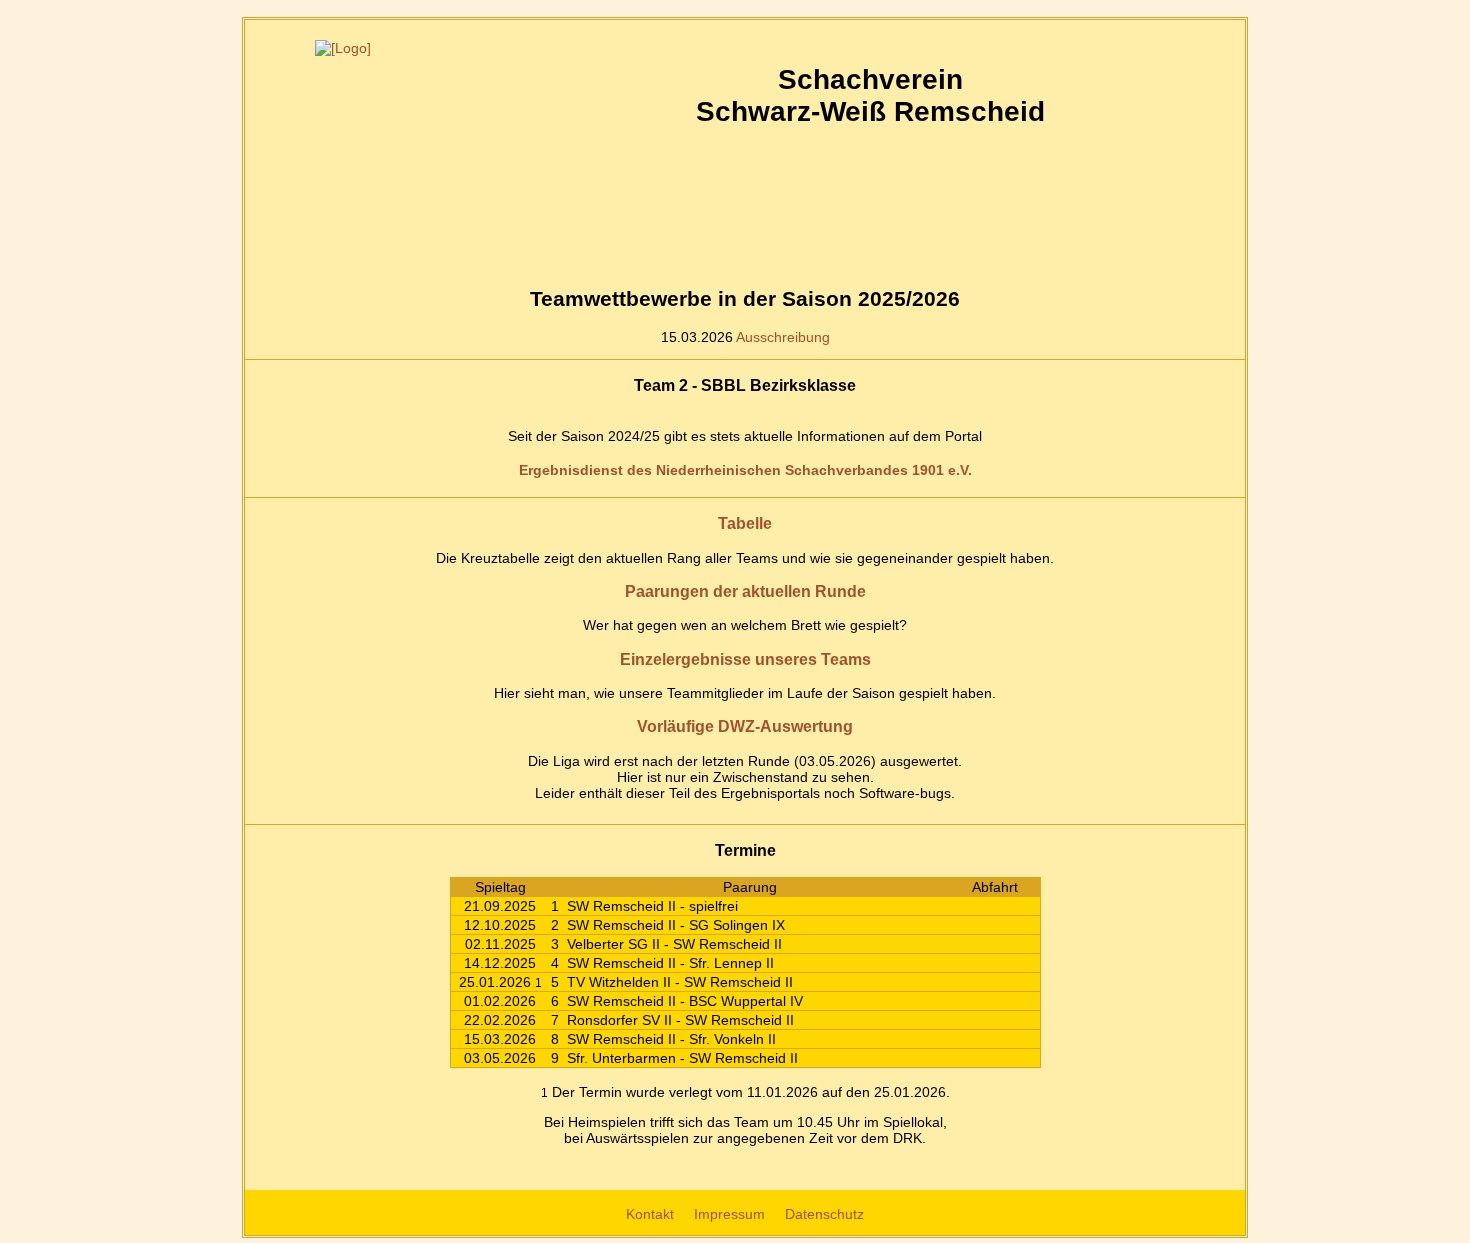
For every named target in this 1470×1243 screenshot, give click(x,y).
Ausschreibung (783, 337)
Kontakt (652, 1214)
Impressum (731, 1214)
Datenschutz (824, 1214)
